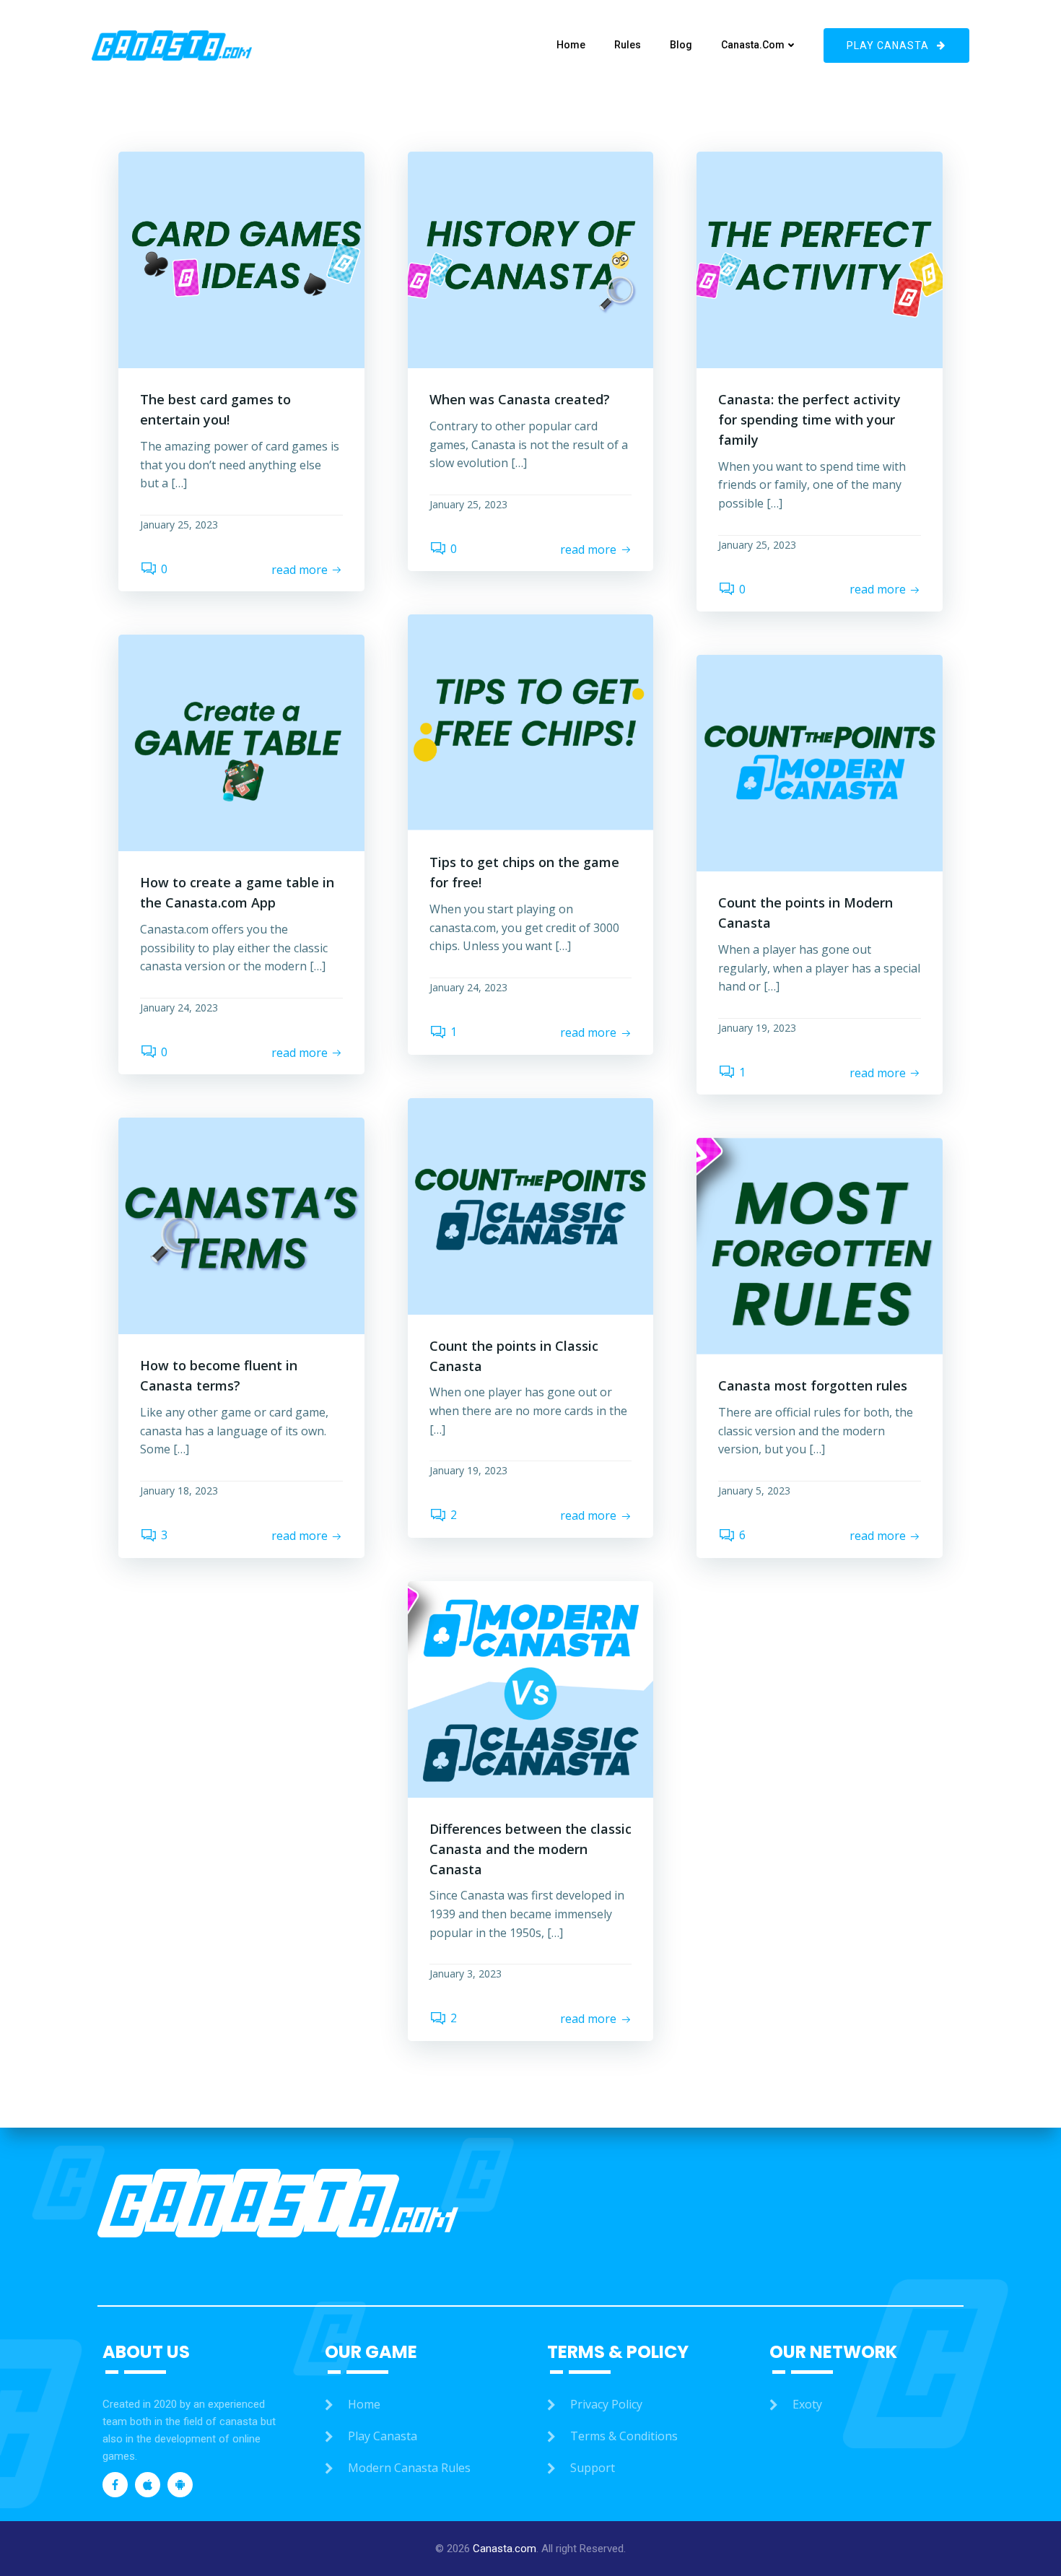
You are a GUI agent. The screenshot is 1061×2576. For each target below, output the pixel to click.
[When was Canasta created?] (531, 258)
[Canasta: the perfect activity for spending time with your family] (820, 258)
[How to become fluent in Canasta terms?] (241, 1225)
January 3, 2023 (466, 1974)
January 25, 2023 (179, 525)
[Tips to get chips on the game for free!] (531, 722)
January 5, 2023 (754, 1491)
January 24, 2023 (468, 987)
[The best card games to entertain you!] (241, 258)
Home (571, 45)
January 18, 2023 (179, 1491)
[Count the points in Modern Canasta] (820, 762)
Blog (681, 45)
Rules (628, 45)
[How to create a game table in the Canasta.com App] (241, 742)
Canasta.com (753, 45)
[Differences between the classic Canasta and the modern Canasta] (531, 1688)
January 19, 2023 (757, 1028)
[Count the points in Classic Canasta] (531, 1205)
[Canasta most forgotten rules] (820, 1245)
